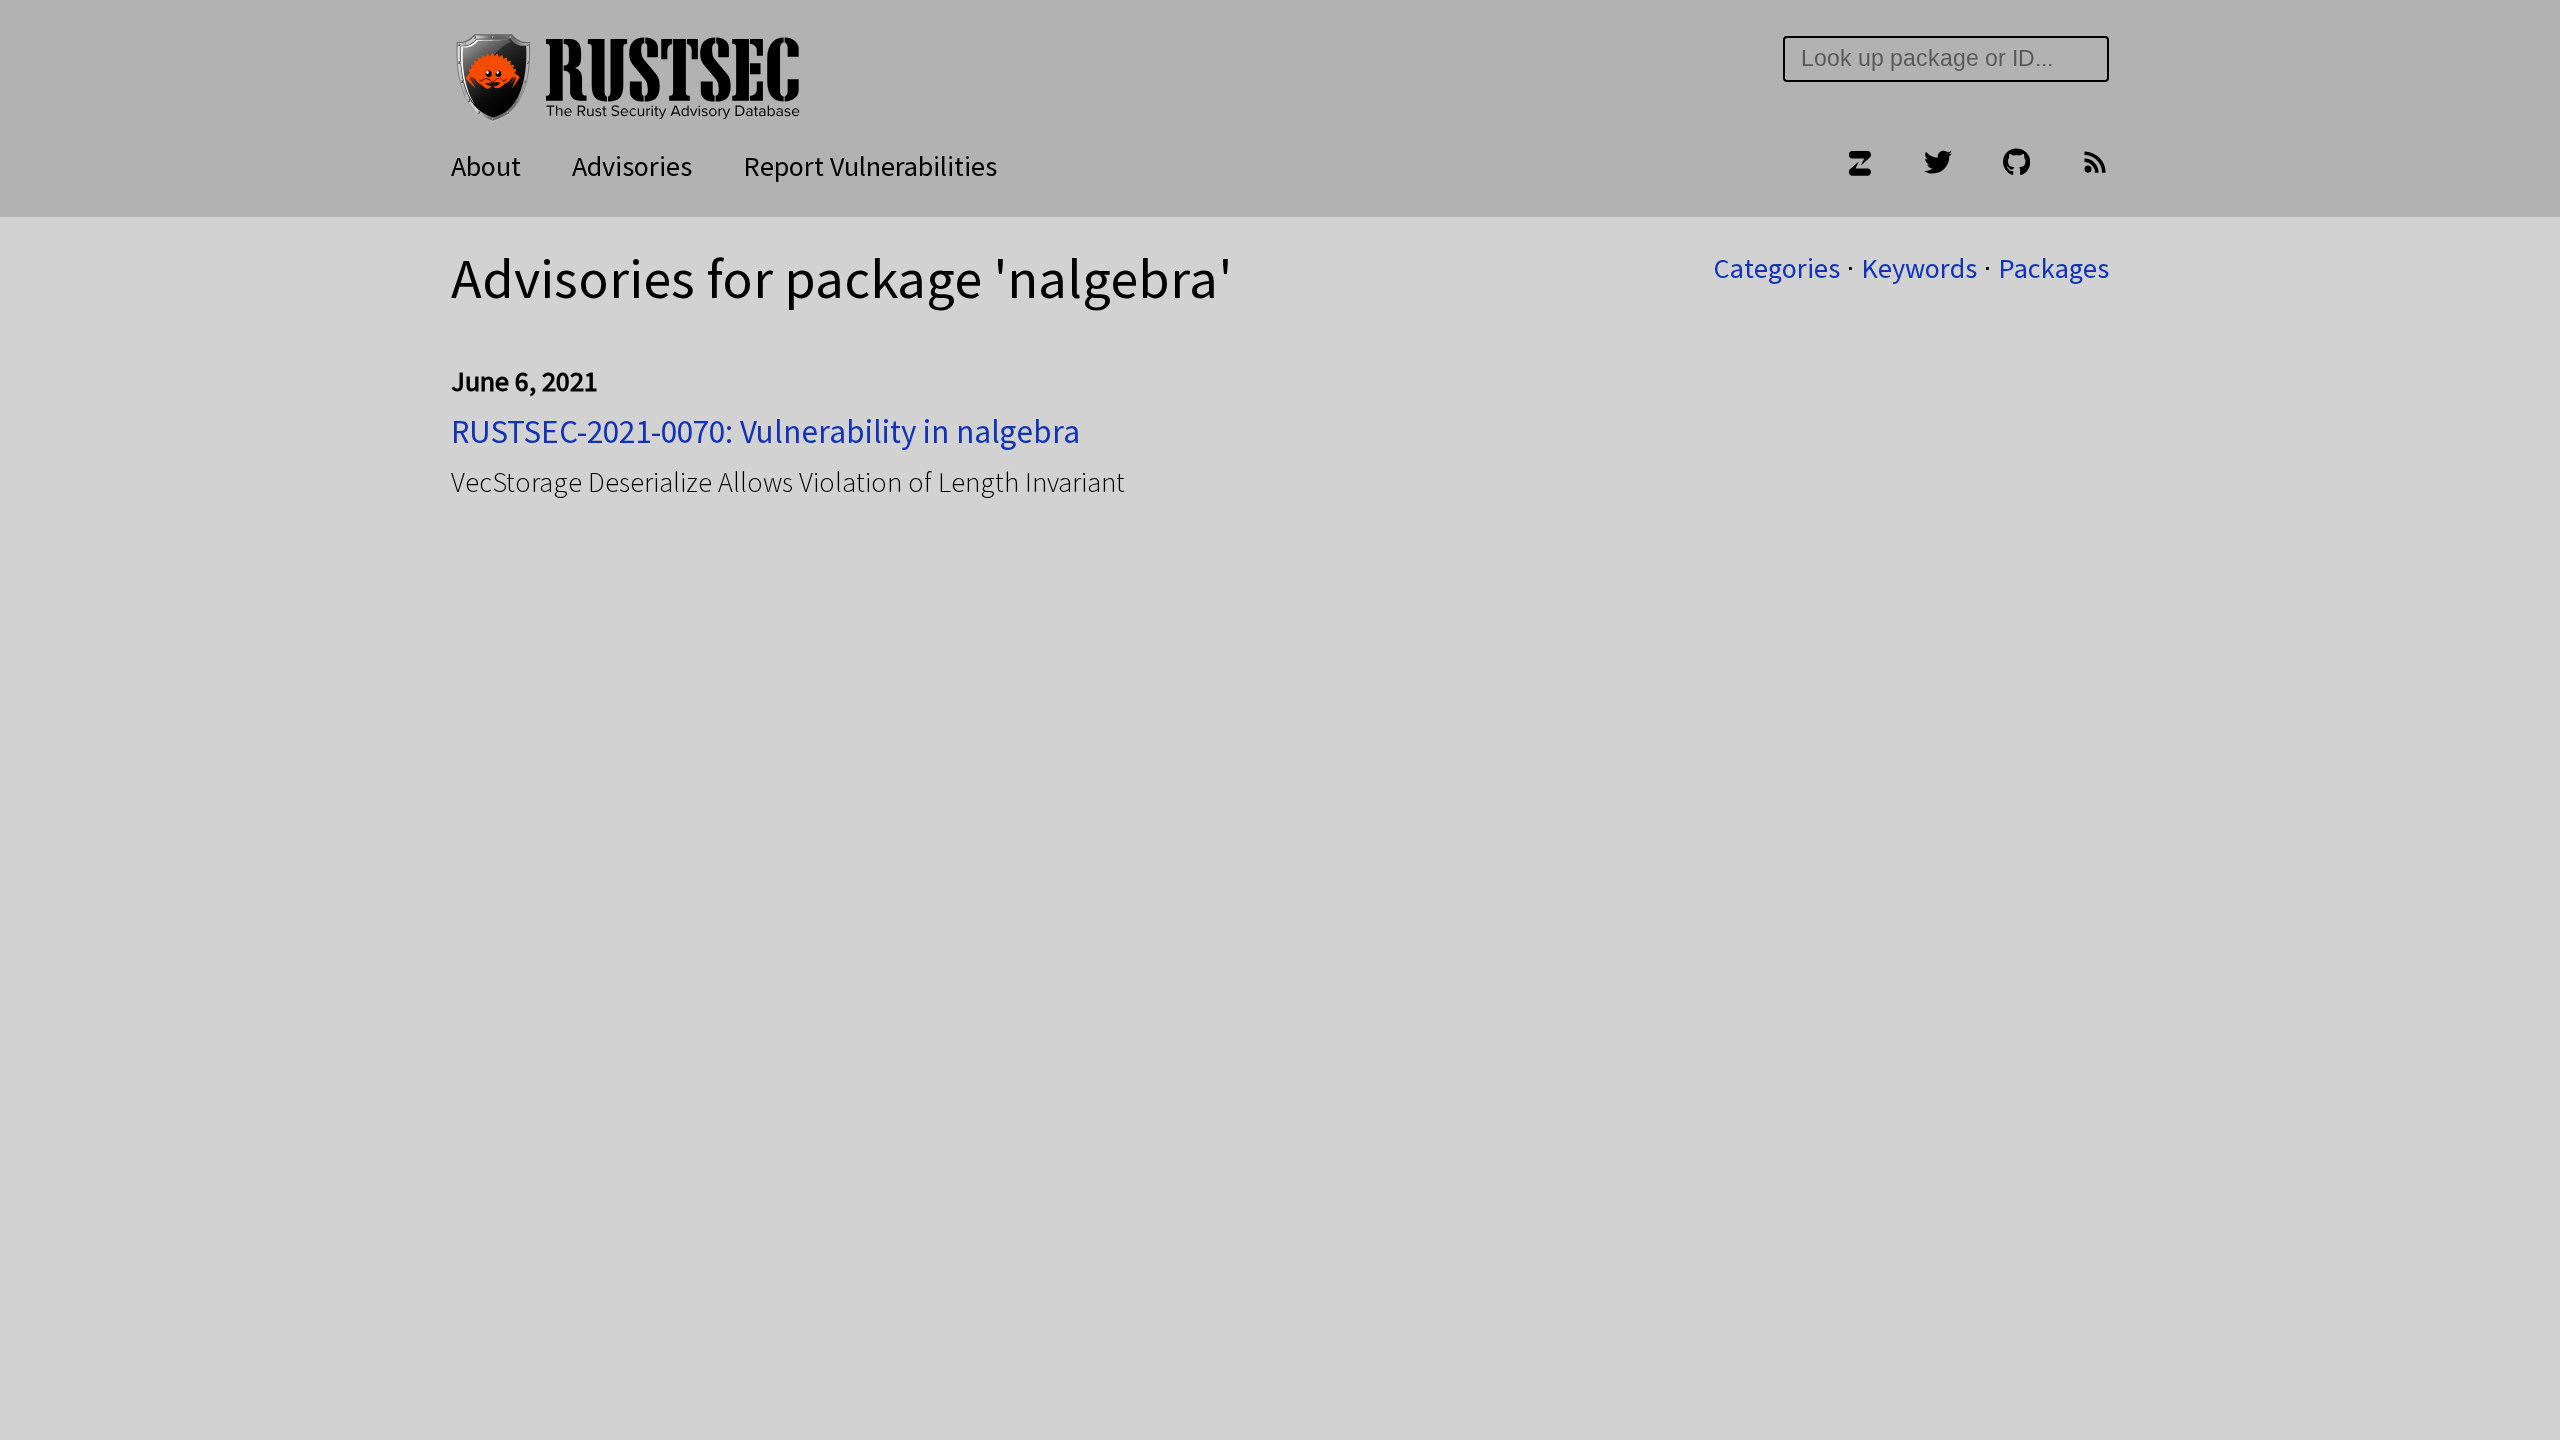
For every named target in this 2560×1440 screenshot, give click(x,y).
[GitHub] (2016, 166)
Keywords (1919, 268)
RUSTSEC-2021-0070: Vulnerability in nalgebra (765, 431)
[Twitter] (1938, 166)
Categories (1777, 268)
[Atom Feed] (2095, 166)
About (486, 166)
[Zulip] (1859, 166)
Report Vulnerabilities (870, 166)
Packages (2053, 268)
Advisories (632, 166)
